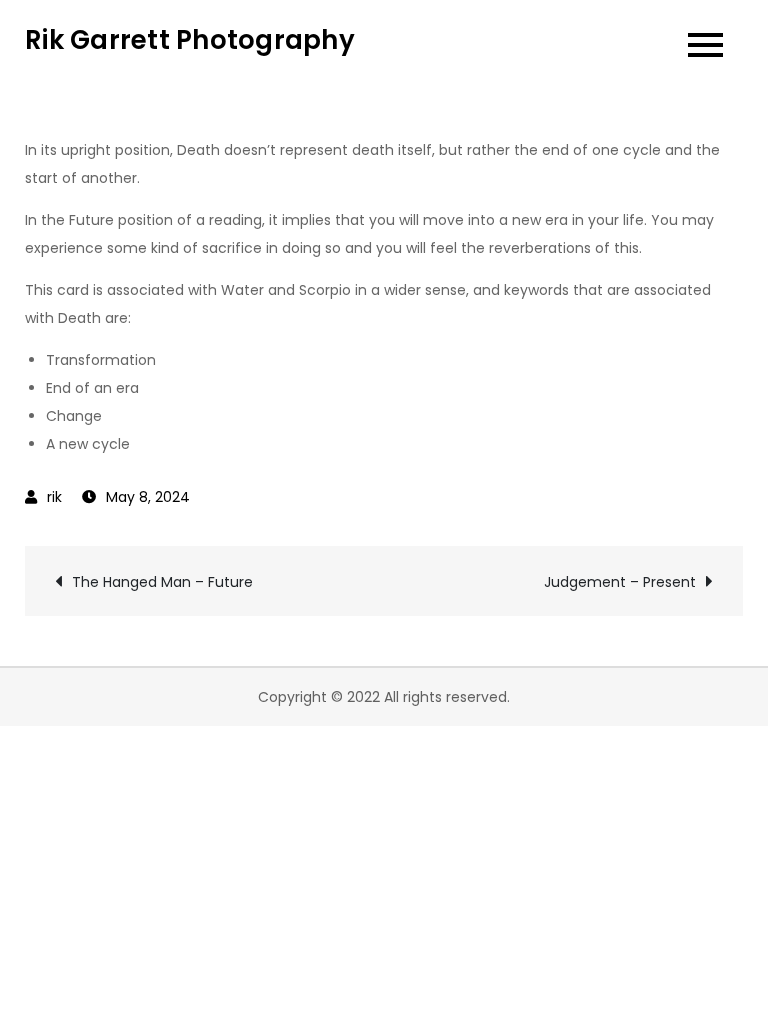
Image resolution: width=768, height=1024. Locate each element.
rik (54, 497)
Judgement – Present (620, 582)
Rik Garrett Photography (190, 40)
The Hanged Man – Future (162, 582)
